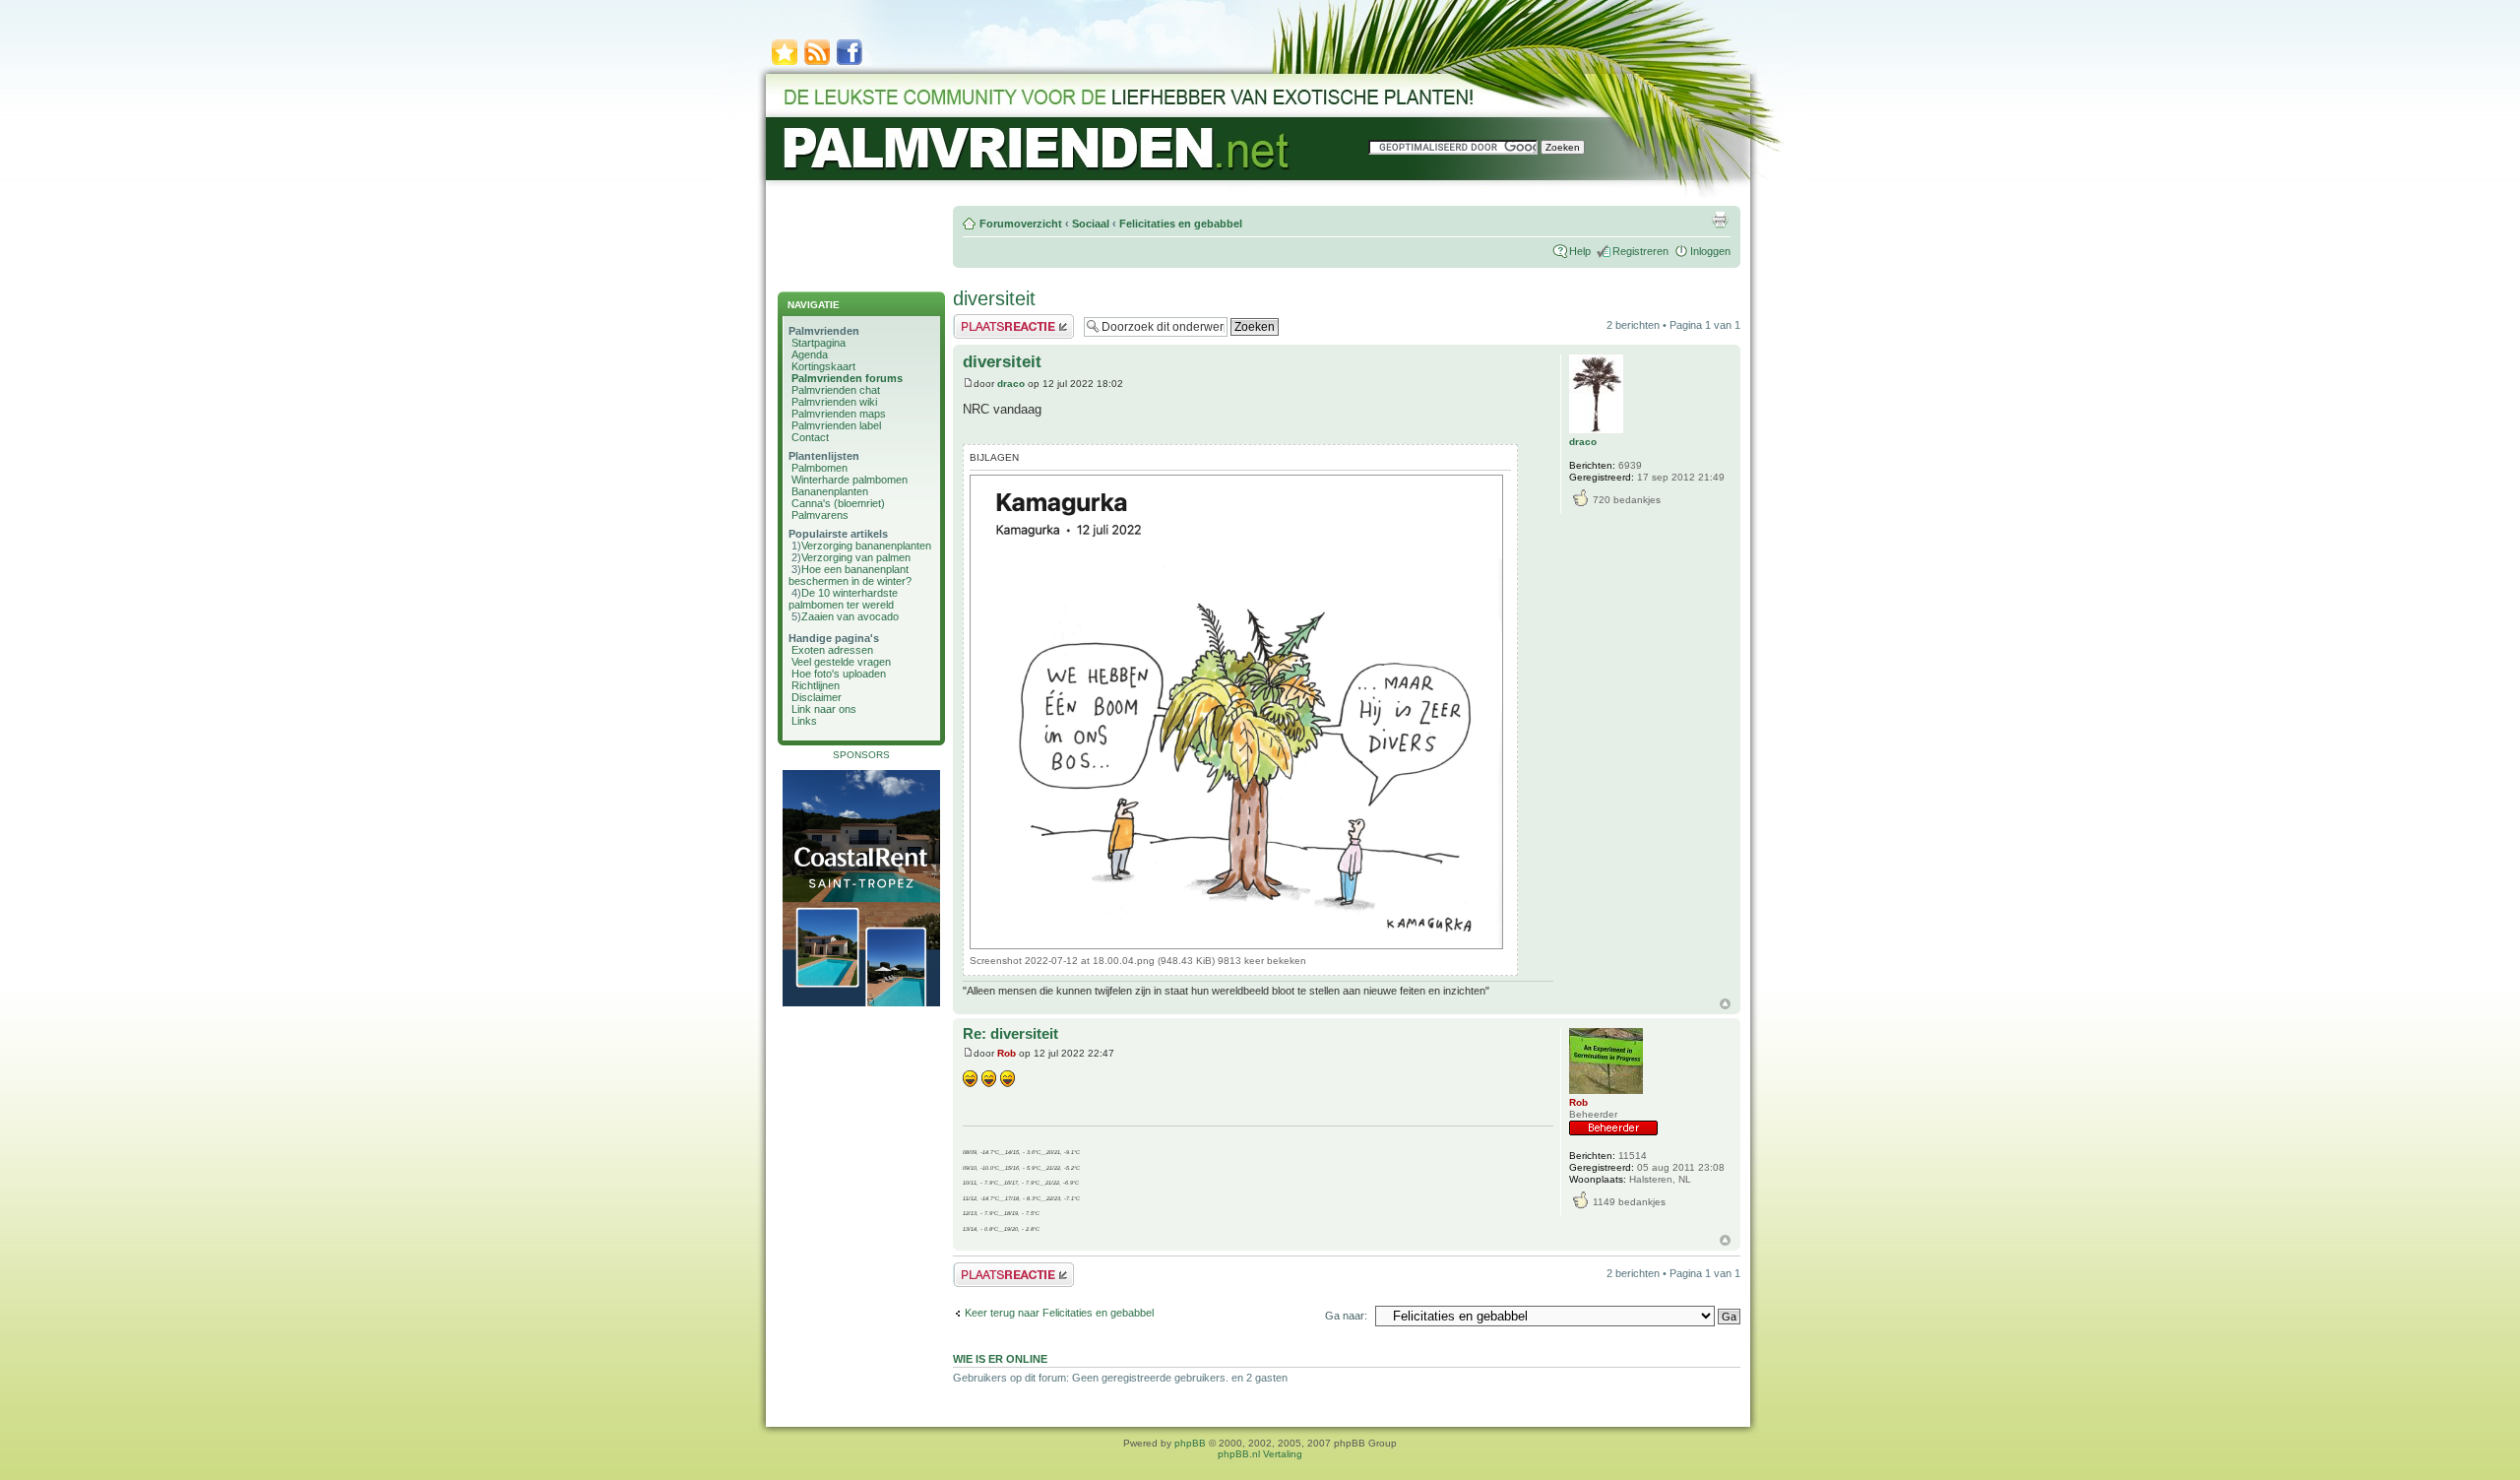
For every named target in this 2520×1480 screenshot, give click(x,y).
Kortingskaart (823, 366)
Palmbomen (819, 468)
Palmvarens (820, 515)
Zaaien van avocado (850, 616)
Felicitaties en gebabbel (1181, 224)
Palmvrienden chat (836, 390)
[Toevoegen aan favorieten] (785, 64)
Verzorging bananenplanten (866, 546)
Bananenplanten (830, 491)
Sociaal (1091, 224)
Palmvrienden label (836, 425)
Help (1580, 251)
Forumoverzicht (1021, 224)
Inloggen (1710, 251)
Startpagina (819, 343)
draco (1011, 384)
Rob (1007, 1053)
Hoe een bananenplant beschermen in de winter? (850, 575)
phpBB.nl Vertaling (1260, 1454)
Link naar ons (824, 709)
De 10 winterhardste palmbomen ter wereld (843, 599)
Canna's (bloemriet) (838, 503)
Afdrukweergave (1720, 220)
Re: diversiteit (1010, 1033)
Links (804, 721)
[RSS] (817, 64)
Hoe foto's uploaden (839, 674)
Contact (810, 437)
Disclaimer (817, 697)
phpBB (1190, 1443)
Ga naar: (1346, 1316)
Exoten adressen (832, 650)
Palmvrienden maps (839, 414)
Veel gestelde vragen (841, 662)
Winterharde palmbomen (850, 480)
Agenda (810, 354)
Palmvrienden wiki (834, 402)
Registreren (1640, 251)
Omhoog (1725, 1004)
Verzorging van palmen (856, 557)
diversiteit (994, 298)
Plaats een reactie (996, 320)
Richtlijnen (816, 685)
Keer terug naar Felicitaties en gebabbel (1059, 1313)
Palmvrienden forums (847, 378)
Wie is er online (1000, 1359)
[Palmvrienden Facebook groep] (850, 64)
